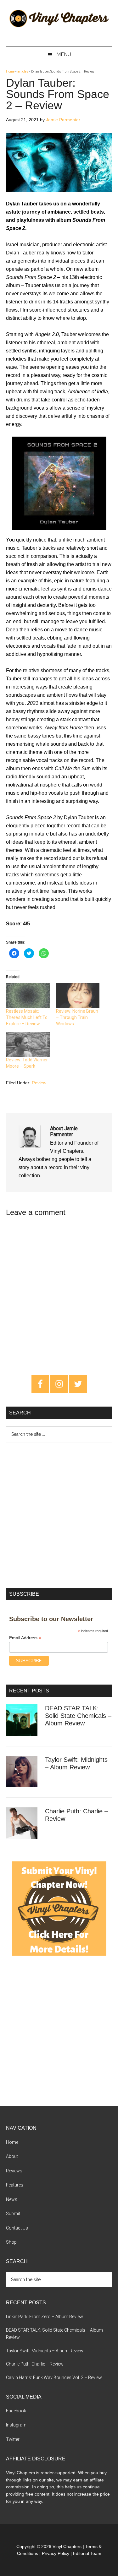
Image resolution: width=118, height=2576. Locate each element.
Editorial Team (87, 2553)
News (12, 2199)
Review (39, 1083)
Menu (64, 54)
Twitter (13, 2439)
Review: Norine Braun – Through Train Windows (77, 1017)
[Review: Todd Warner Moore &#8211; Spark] (28, 1044)
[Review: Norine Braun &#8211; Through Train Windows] (78, 996)
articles (23, 71)
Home (10, 71)
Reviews (14, 2171)
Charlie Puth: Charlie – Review (35, 2364)
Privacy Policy (56, 2553)
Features (15, 2185)
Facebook (16, 2411)
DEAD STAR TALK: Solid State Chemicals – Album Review (78, 1716)
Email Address (25, 1638)
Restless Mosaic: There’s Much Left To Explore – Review (27, 1017)
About (12, 2156)
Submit (13, 2214)
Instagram (16, 2425)
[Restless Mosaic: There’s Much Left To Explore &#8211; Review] (28, 996)
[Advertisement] (59, 1514)
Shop (11, 2242)
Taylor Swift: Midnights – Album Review (45, 2351)
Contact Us (17, 2228)
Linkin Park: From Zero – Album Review (45, 2317)
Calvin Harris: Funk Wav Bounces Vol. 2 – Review (54, 2377)
